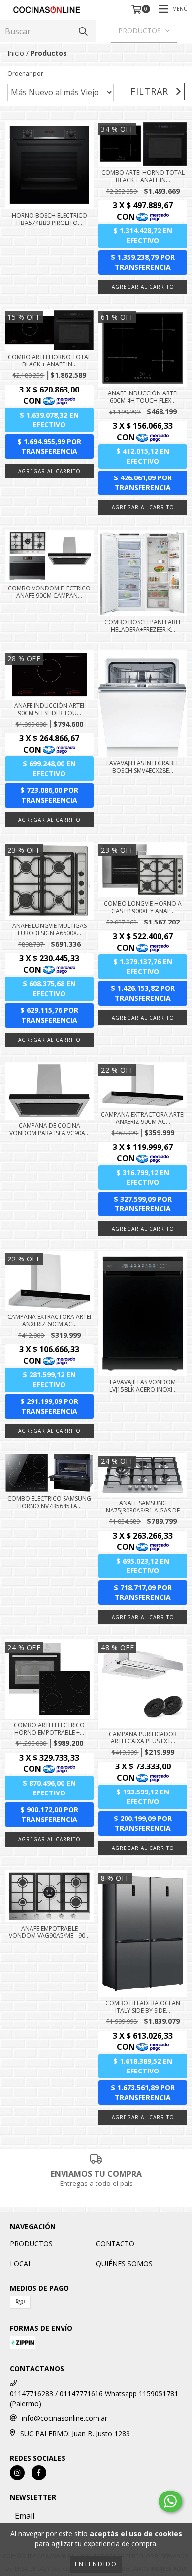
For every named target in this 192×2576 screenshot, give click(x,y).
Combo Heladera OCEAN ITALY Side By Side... (143, 2007)
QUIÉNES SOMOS (124, 2263)
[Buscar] (83, 31)
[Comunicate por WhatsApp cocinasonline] (170, 2501)
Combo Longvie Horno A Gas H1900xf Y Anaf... (143, 907)
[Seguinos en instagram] (17, 2473)
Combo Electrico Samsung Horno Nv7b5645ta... (49, 1502)
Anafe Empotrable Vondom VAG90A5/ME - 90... (49, 1932)
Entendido (96, 2564)
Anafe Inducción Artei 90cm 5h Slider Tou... (49, 709)
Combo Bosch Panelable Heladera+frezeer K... (143, 626)
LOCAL (21, 2263)
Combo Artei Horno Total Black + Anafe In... (143, 176)
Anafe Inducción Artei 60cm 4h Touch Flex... (143, 397)
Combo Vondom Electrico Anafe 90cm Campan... (49, 592)
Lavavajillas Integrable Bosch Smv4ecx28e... (143, 767)
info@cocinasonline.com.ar (64, 2418)
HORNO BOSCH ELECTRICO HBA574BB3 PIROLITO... (49, 219)
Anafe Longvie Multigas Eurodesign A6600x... (49, 929)
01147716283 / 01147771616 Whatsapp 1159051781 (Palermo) (94, 2398)
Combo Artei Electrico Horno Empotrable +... (49, 1729)
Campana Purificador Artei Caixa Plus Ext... (143, 1737)
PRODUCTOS (31, 2244)
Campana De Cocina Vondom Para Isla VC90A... (49, 1129)
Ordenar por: (26, 73)
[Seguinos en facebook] (39, 2473)
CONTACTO (115, 2244)
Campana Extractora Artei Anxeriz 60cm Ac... (49, 1320)
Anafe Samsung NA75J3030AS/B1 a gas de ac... (143, 1507)
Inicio (16, 53)
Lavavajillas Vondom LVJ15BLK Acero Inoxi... (143, 1386)
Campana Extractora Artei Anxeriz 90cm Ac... (143, 1118)
